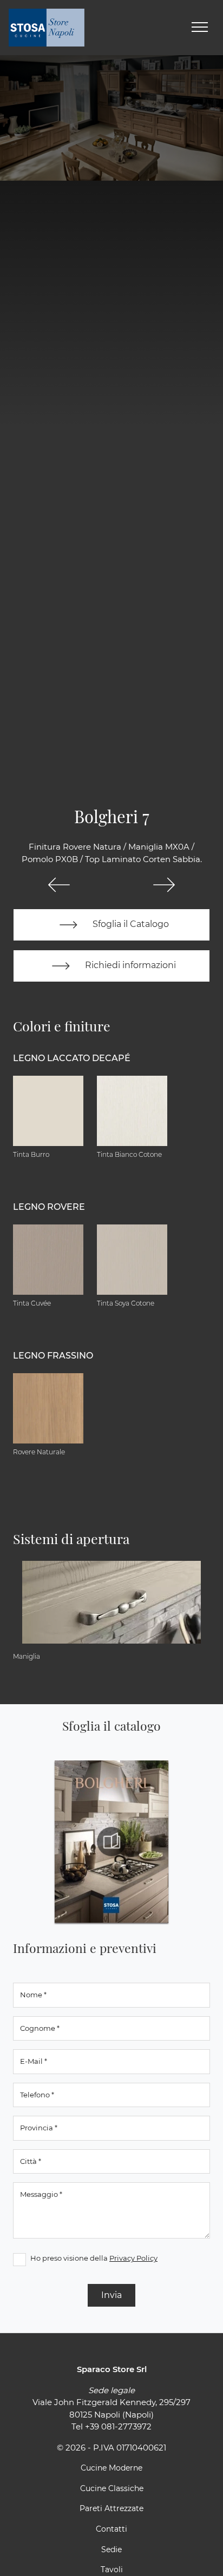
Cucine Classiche (112, 2488)
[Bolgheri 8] (164, 885)
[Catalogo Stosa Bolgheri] (111, 1842)
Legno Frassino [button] (53, 1356)
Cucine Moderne (111, 2468)
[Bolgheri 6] (59, 885)
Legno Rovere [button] (49, 1207)
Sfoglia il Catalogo (130, 924)
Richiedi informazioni (129, 965)
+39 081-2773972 (118, 2426)
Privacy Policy (133, 2258)
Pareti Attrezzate (111, 2508)
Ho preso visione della (94, 2258)
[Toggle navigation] (200, 28)
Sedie (111, 2549)
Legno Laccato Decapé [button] (72, 1058)
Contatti (111, 2529)
